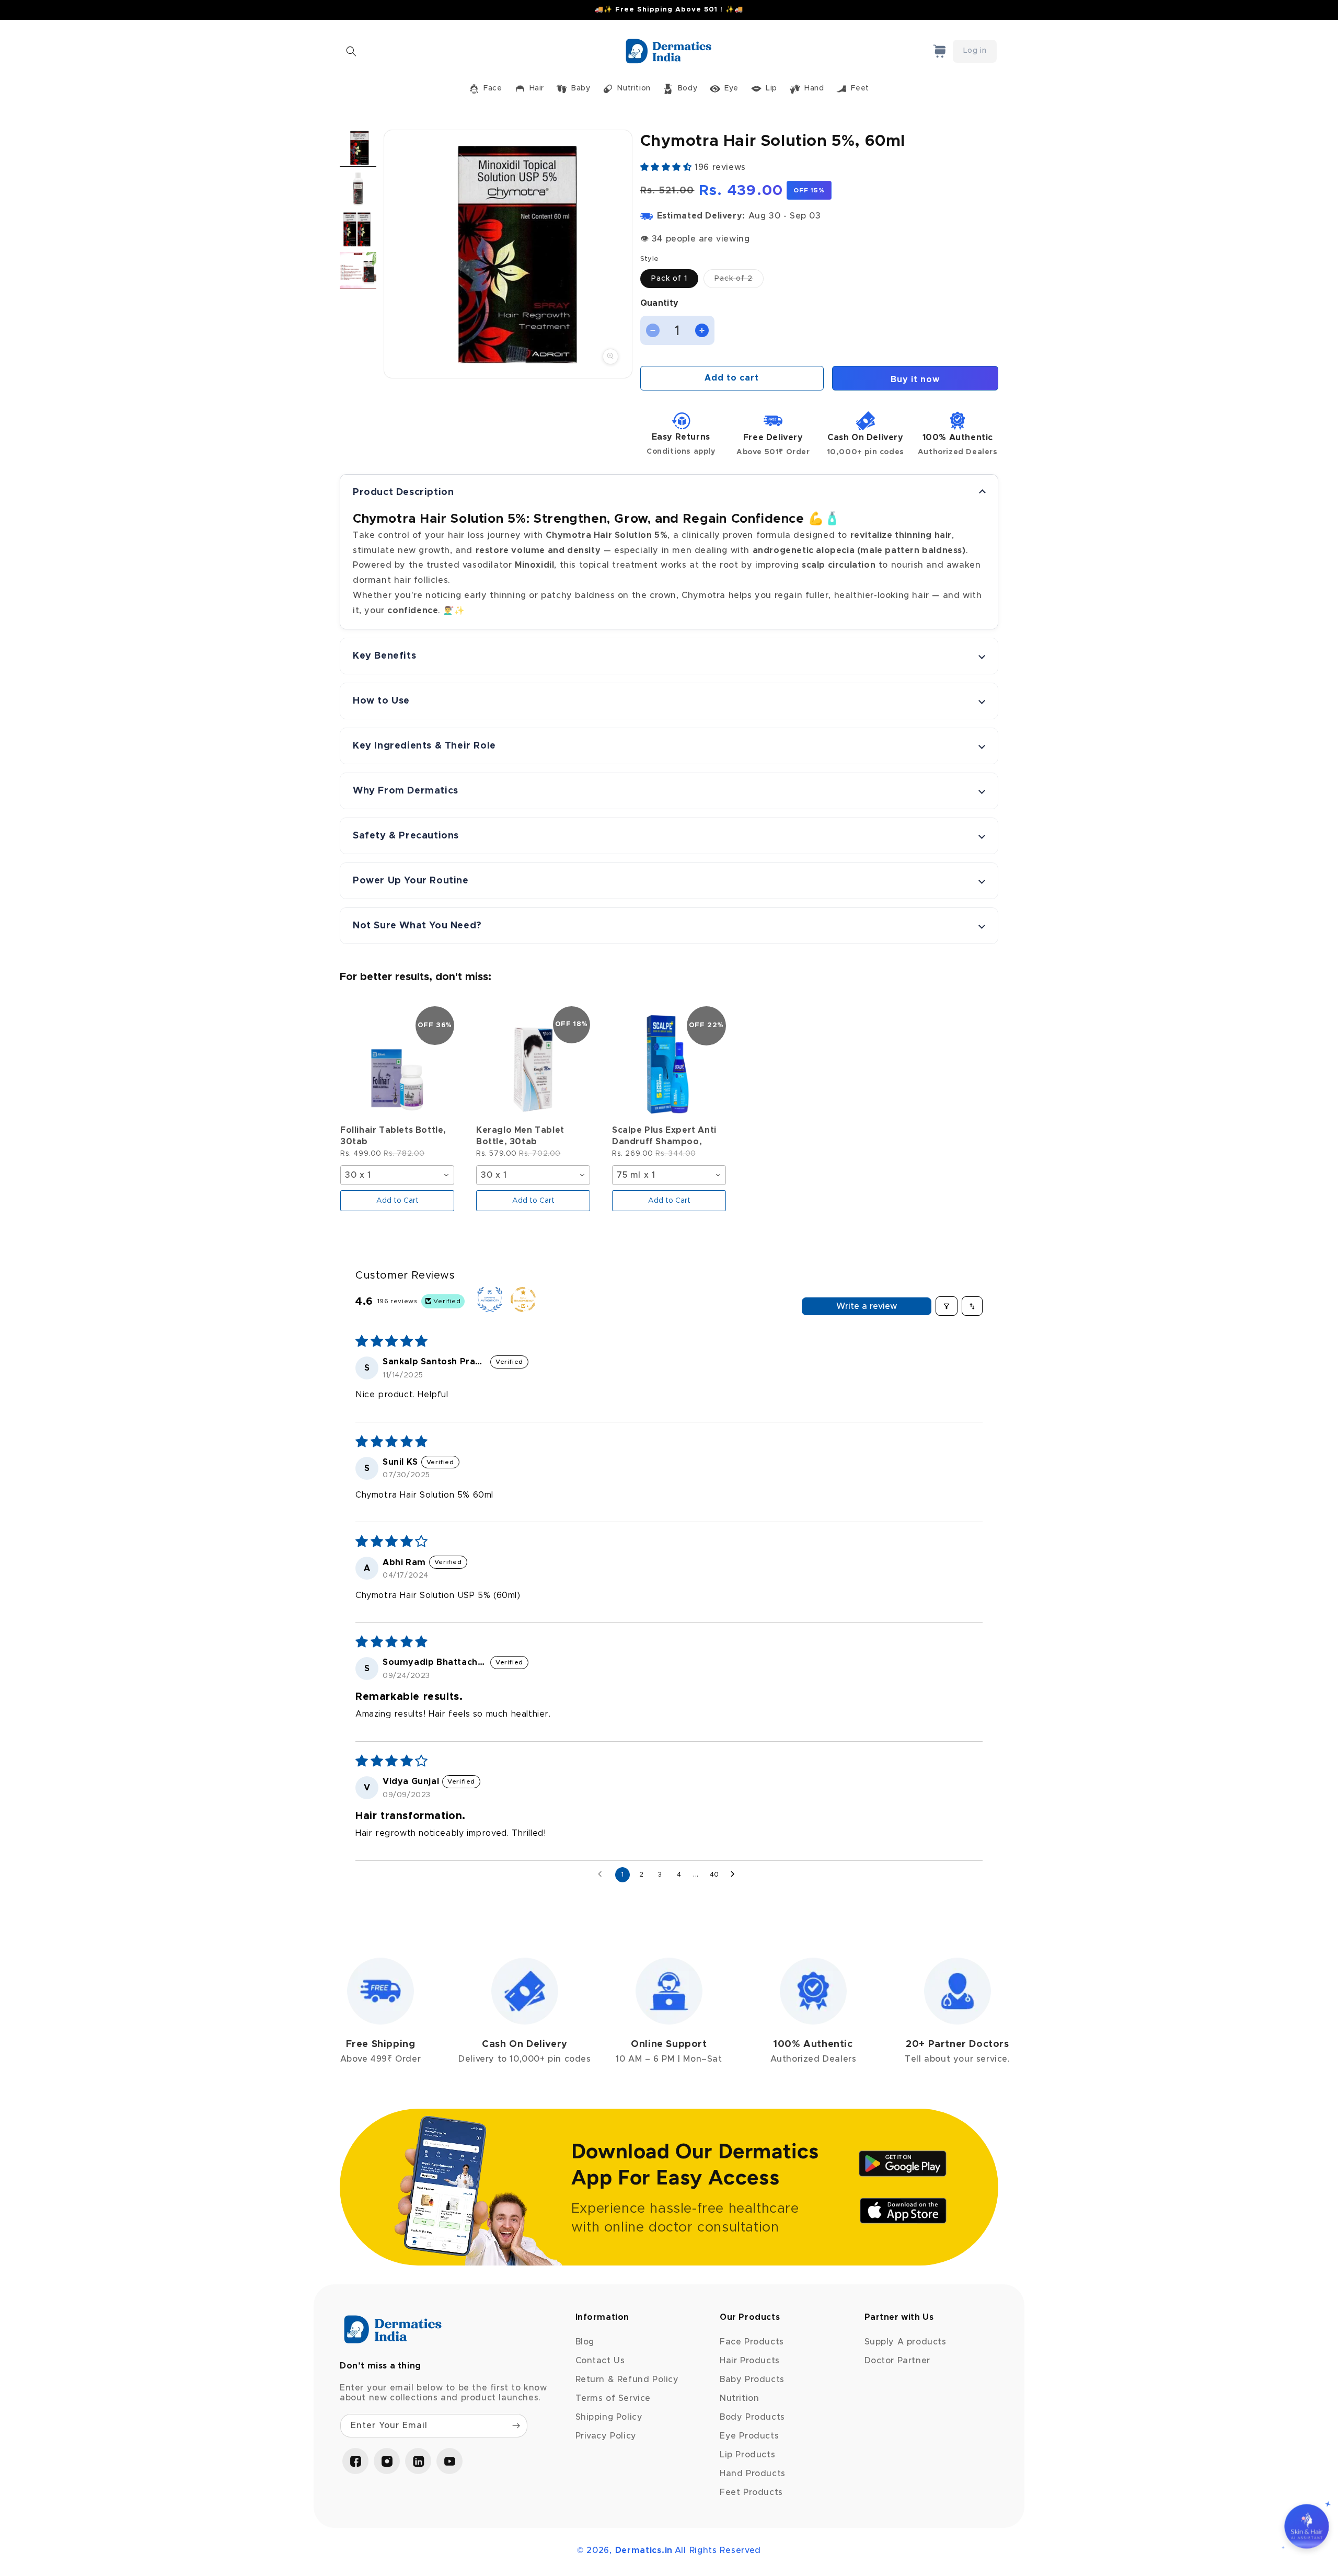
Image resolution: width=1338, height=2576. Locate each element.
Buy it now (915, 379)
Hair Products (750, 2361)
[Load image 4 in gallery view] (358, 270)
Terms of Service (613, 2398)
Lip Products (747, 2455)
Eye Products (749, 2436)
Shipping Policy (609, 2417)
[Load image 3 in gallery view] (358, 229)
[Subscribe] (516, 2426)
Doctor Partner (897, 2361)
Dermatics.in (644, 2550)
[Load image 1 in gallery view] (358, 148)
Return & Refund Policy (627, 2379)
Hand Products (753, 2474)
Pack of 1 (669, 279)
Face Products (752, 2342)
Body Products (752, 2417)
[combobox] (397, 1175)
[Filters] (947, 1306)
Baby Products (752, 2379)
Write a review (867, 1306)
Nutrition (739, 2398)
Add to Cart (397, 1201)
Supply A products (906, 2342)
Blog (585, 2342)
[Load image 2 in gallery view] (358, 189)
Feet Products (751, 2492)
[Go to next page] (735, 1874)
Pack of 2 (739, 281)
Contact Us (600, 2361)
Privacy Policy (606, 2436)
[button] (351, 51)
